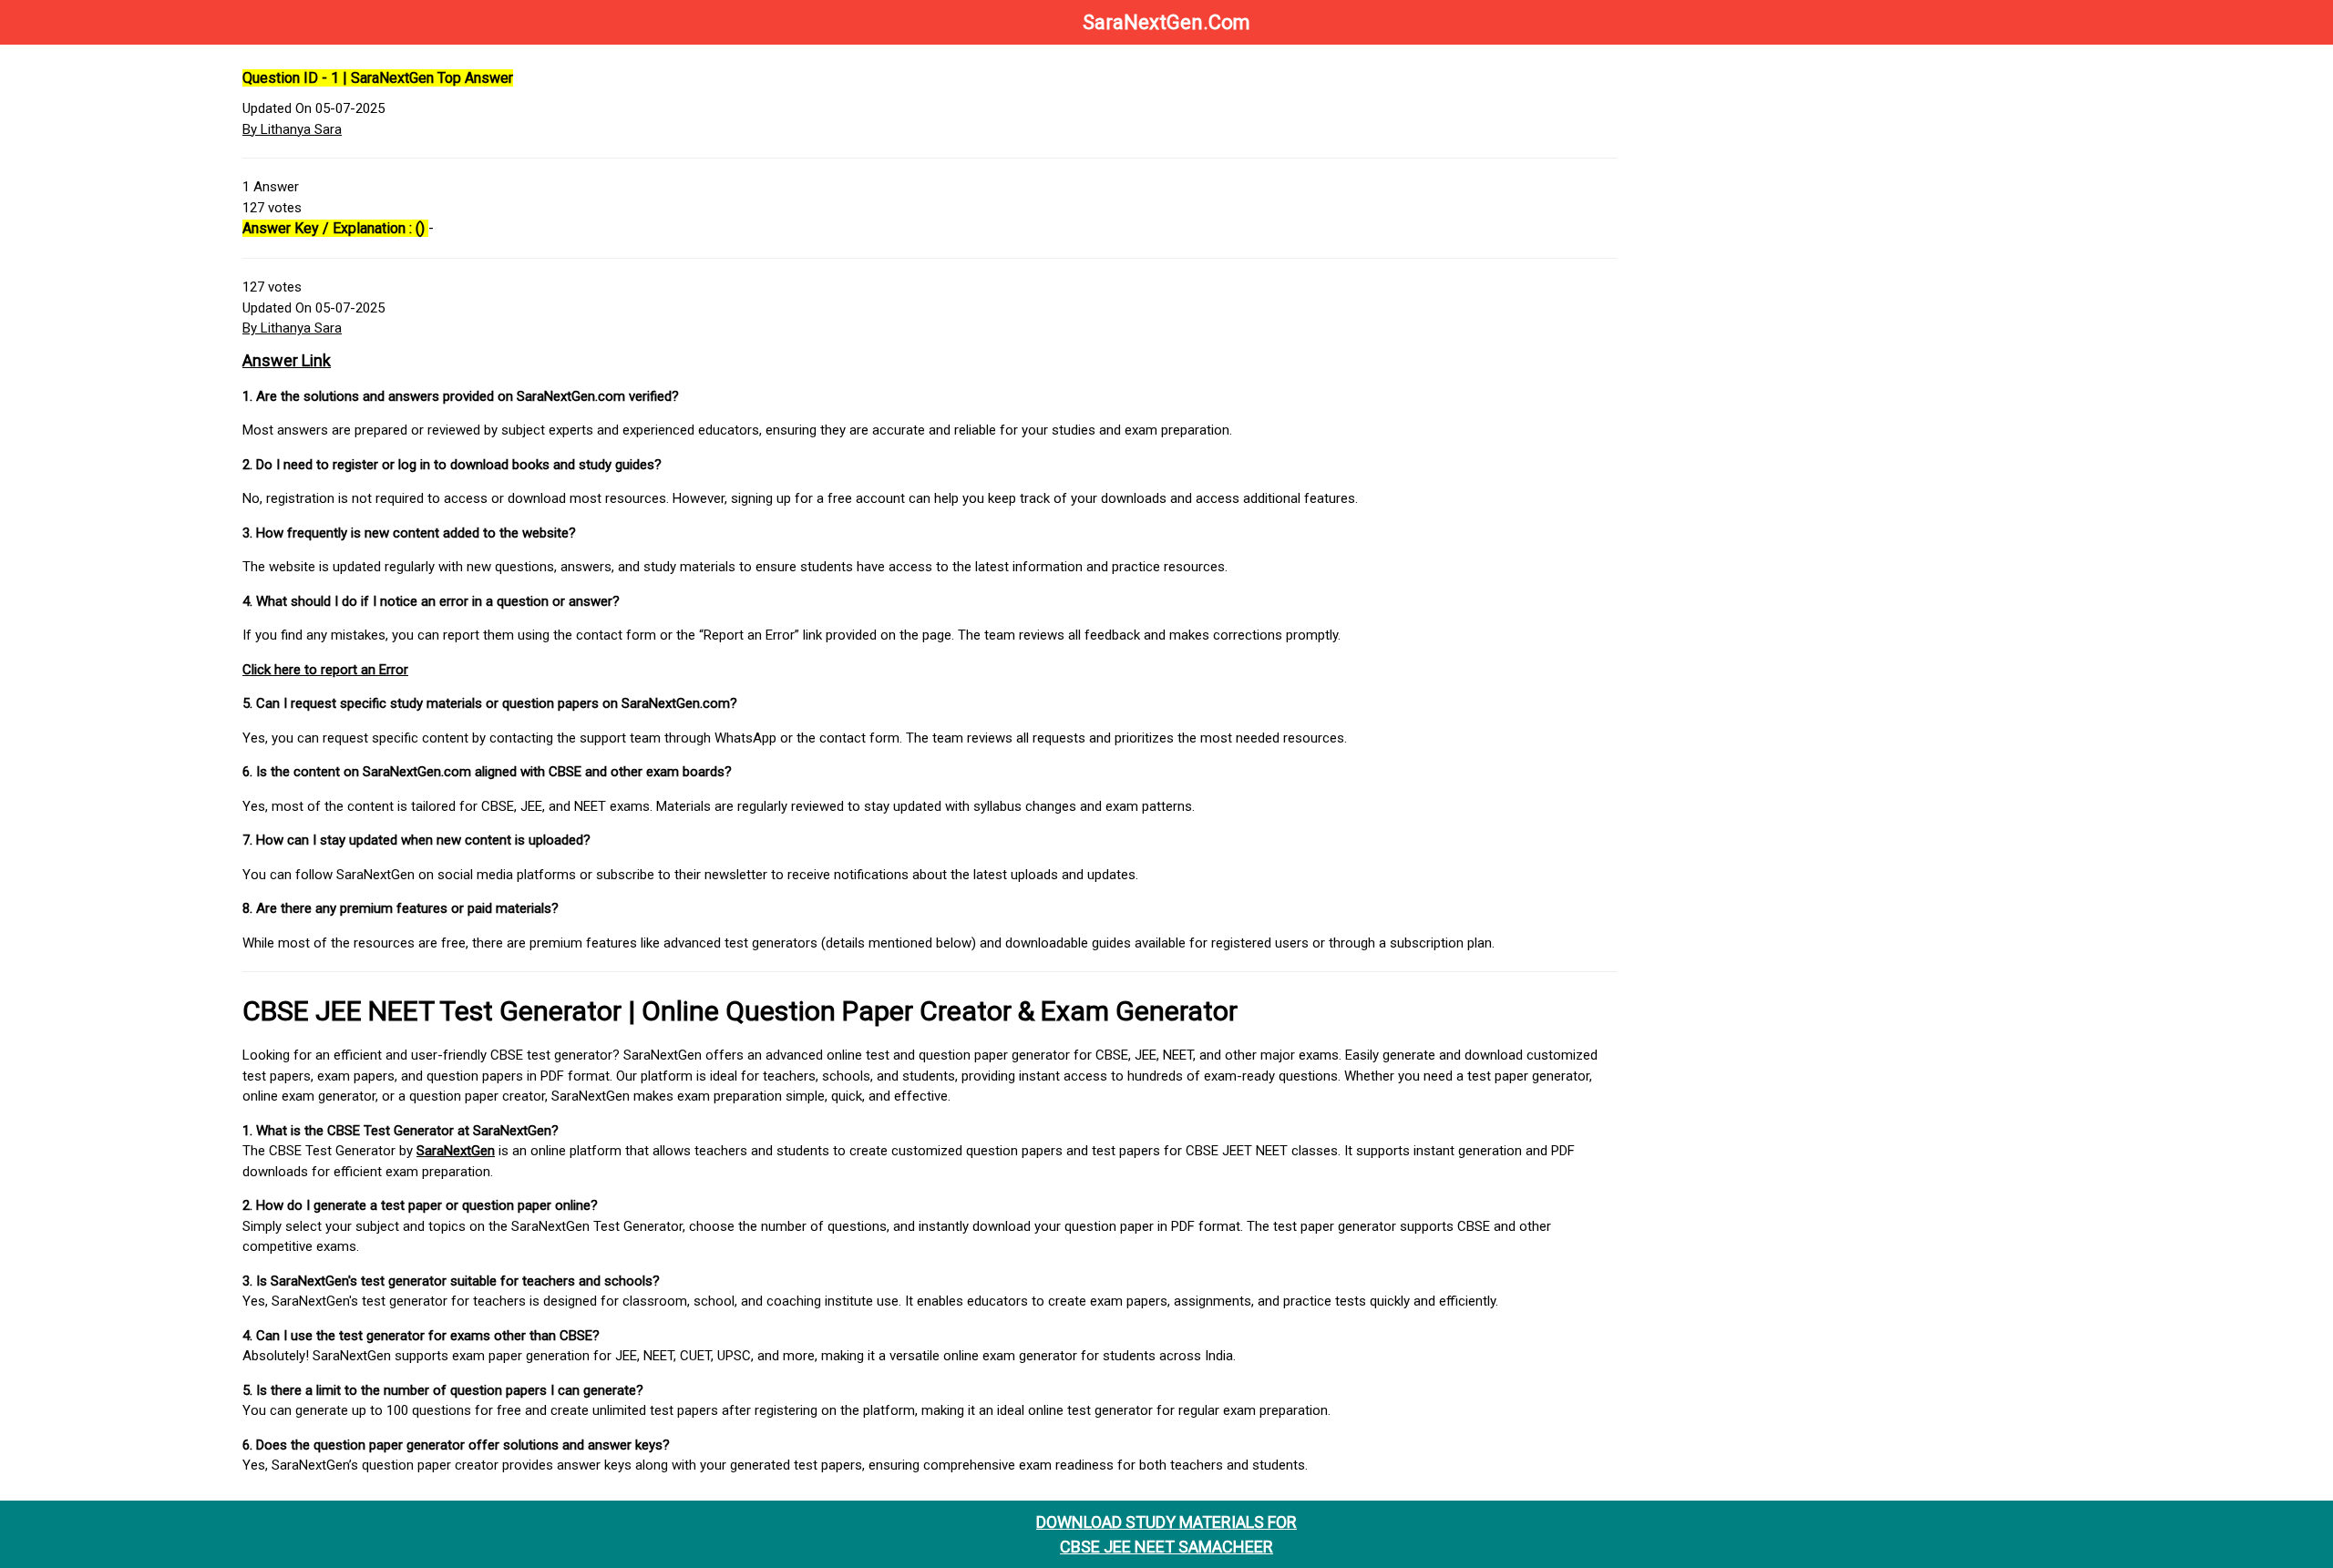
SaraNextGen (456, 1151)
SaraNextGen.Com (1166, 22)
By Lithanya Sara (292, 129)
